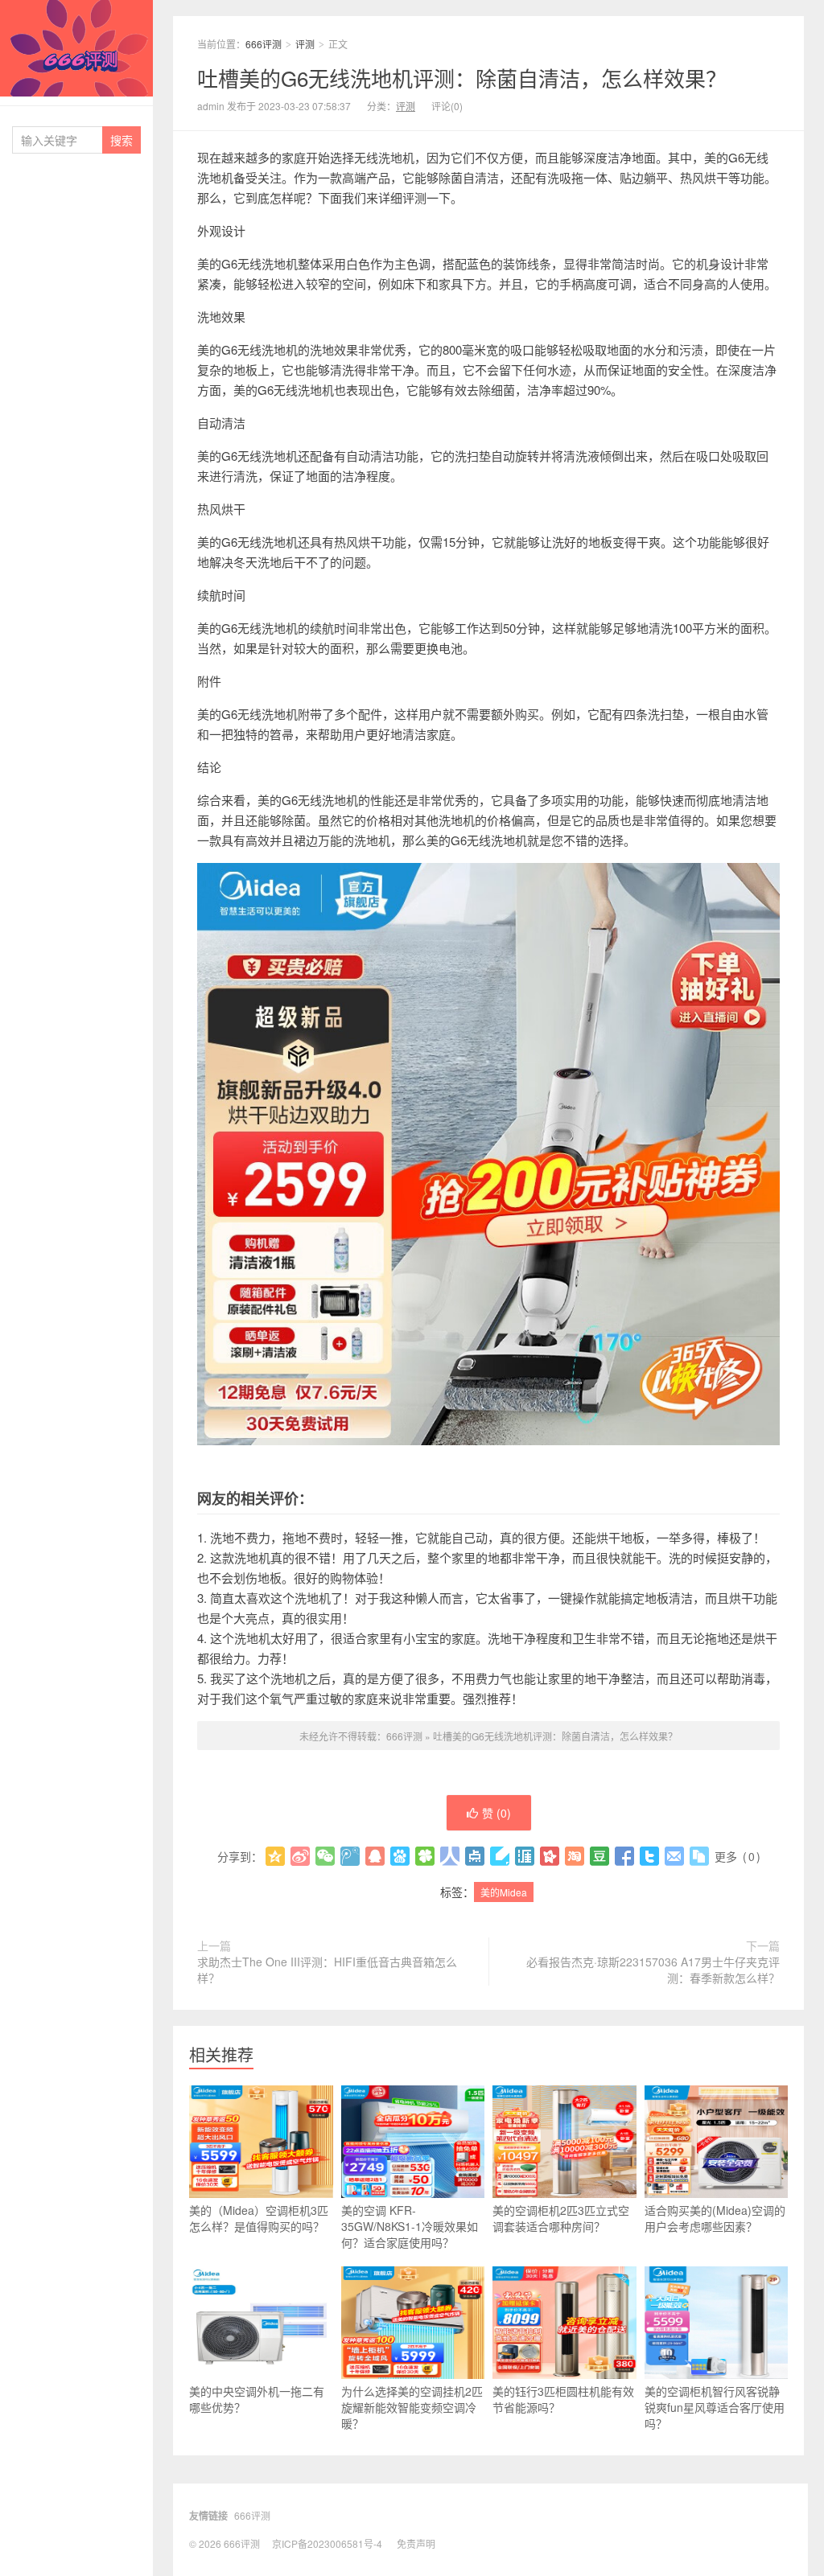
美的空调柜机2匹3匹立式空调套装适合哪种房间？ (561, 2218)
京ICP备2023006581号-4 (327, 2543)
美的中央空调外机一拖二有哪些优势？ (257, 2399)
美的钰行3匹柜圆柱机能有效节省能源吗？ (563, 2399)
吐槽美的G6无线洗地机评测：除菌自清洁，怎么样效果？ (462, 78)
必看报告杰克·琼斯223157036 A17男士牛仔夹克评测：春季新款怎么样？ (653, 1970)
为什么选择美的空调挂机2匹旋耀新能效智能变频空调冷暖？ (412, 2407)
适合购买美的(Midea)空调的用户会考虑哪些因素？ (715, 2218)
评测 (305, 44)
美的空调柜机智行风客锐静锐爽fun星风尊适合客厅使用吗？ (715, 2407)
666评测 (76, 48)
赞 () (496, 1813)
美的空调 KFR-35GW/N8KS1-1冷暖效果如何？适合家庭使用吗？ (410, 2226)
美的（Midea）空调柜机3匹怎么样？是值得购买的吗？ (259, 2218)
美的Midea (504, 1892)
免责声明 (416, 2543)
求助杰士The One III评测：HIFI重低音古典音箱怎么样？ (327, 1970)
